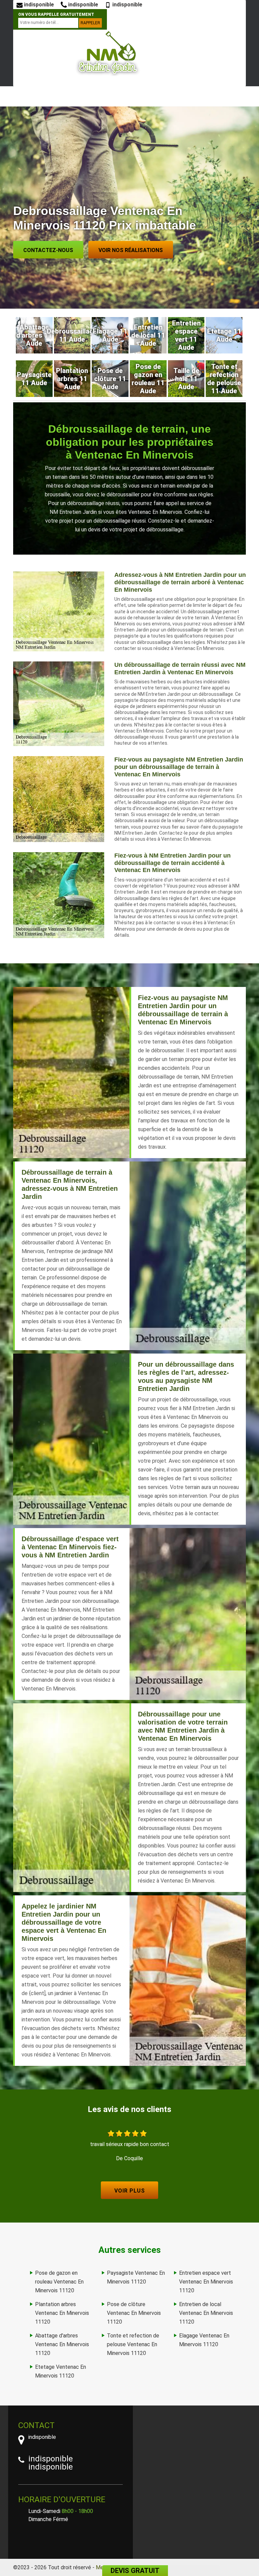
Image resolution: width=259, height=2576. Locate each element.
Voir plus (130, 2191)
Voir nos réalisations (131, 250)
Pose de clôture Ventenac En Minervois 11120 (134, 2313)
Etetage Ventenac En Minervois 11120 (61, 2371)
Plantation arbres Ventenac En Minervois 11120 (62, 2313)
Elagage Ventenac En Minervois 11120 (204, 2340)
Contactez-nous (48, 250)
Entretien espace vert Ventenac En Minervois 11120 (206, 2282)
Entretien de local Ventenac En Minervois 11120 (206, 2313)
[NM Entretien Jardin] (108, 53)
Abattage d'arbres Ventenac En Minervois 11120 (62, 2344)
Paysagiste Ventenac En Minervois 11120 (136, 2277)
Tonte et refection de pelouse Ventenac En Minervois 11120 (133, 2344)
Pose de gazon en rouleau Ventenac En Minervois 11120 (59, 2282)
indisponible (38, 5)
